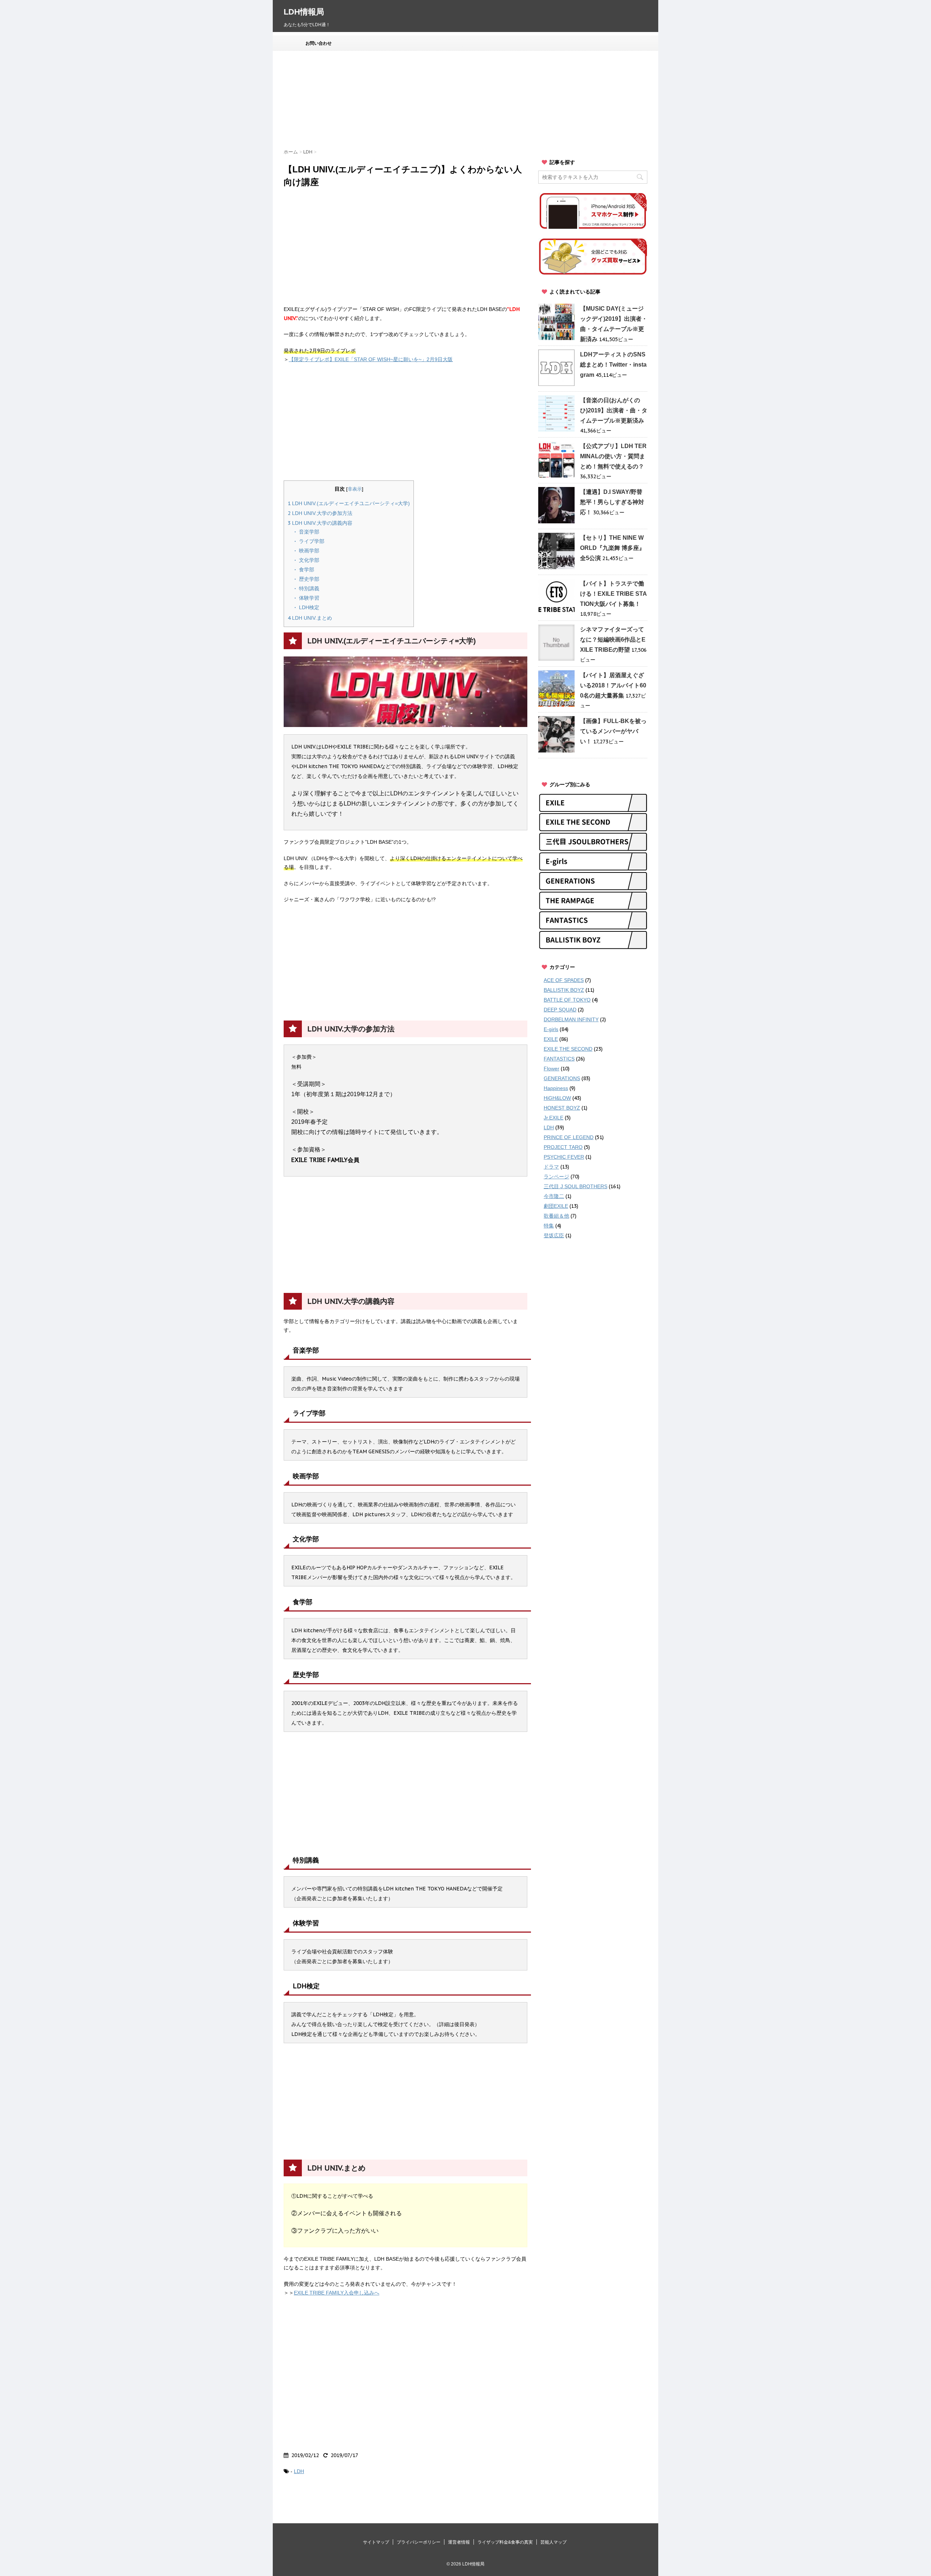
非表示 (355, 489)
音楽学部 (308, 532)
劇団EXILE (556, 1206)
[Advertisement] (460, 100)
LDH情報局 (304, 12)
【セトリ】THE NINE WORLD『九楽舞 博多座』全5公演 (612, 548)
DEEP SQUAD (560, 1010)
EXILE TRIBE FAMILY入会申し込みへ (337, 2293)
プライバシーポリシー (419, 2542)
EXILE (551, 1039)
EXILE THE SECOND (568, 1049)
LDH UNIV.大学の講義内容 (320, 523)
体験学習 (308, 598)
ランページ (556, 1177)
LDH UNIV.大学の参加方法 (320, 513)
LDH (299, 2471)
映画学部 (308, 551)
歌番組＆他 (556, 1216)
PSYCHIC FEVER (564, 1157)
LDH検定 (308, 607)
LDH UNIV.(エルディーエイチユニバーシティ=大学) (349, 503)
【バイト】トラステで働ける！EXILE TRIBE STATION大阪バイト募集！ (614, 594)
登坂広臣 (554, 1235)
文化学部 (308, 560)
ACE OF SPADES (564, 980)
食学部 (306, 570)
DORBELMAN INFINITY (571, 1019)
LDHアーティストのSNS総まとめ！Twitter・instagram (613, 365)
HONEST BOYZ (562, 1108)
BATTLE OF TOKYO (567, 1000)
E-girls (551, 1029)
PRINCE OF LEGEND (569, 1137)
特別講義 (308, 588)
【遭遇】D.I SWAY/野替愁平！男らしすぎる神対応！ (612, 502)
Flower (552, 1069)
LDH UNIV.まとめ (310, 618)
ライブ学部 (311, 541)
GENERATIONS (562, 1078)
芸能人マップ (554, 2542)
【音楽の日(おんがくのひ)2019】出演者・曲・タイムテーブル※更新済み (614, 410)
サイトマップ (376, 2542)
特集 (549, 1226)
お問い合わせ (319, 43)
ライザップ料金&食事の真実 (505, 2542)
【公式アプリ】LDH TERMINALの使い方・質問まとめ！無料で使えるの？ (613, 456)
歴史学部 (308, 579)
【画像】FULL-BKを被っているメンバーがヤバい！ (613, 731)
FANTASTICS (559, 1059)
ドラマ (551, 1167)
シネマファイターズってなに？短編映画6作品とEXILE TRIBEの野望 (613, 640)
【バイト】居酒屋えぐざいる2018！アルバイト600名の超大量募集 (613, 685)
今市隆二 (554, 1196)
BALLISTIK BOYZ (564, 990)
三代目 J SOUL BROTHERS (576, 1186)
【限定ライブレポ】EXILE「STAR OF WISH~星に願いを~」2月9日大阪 (371, 359)
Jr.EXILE (554, 1118)
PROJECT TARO (563, 1147)
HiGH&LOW (557, 1098)
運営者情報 (459, 2542)
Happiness (556, 1088)
